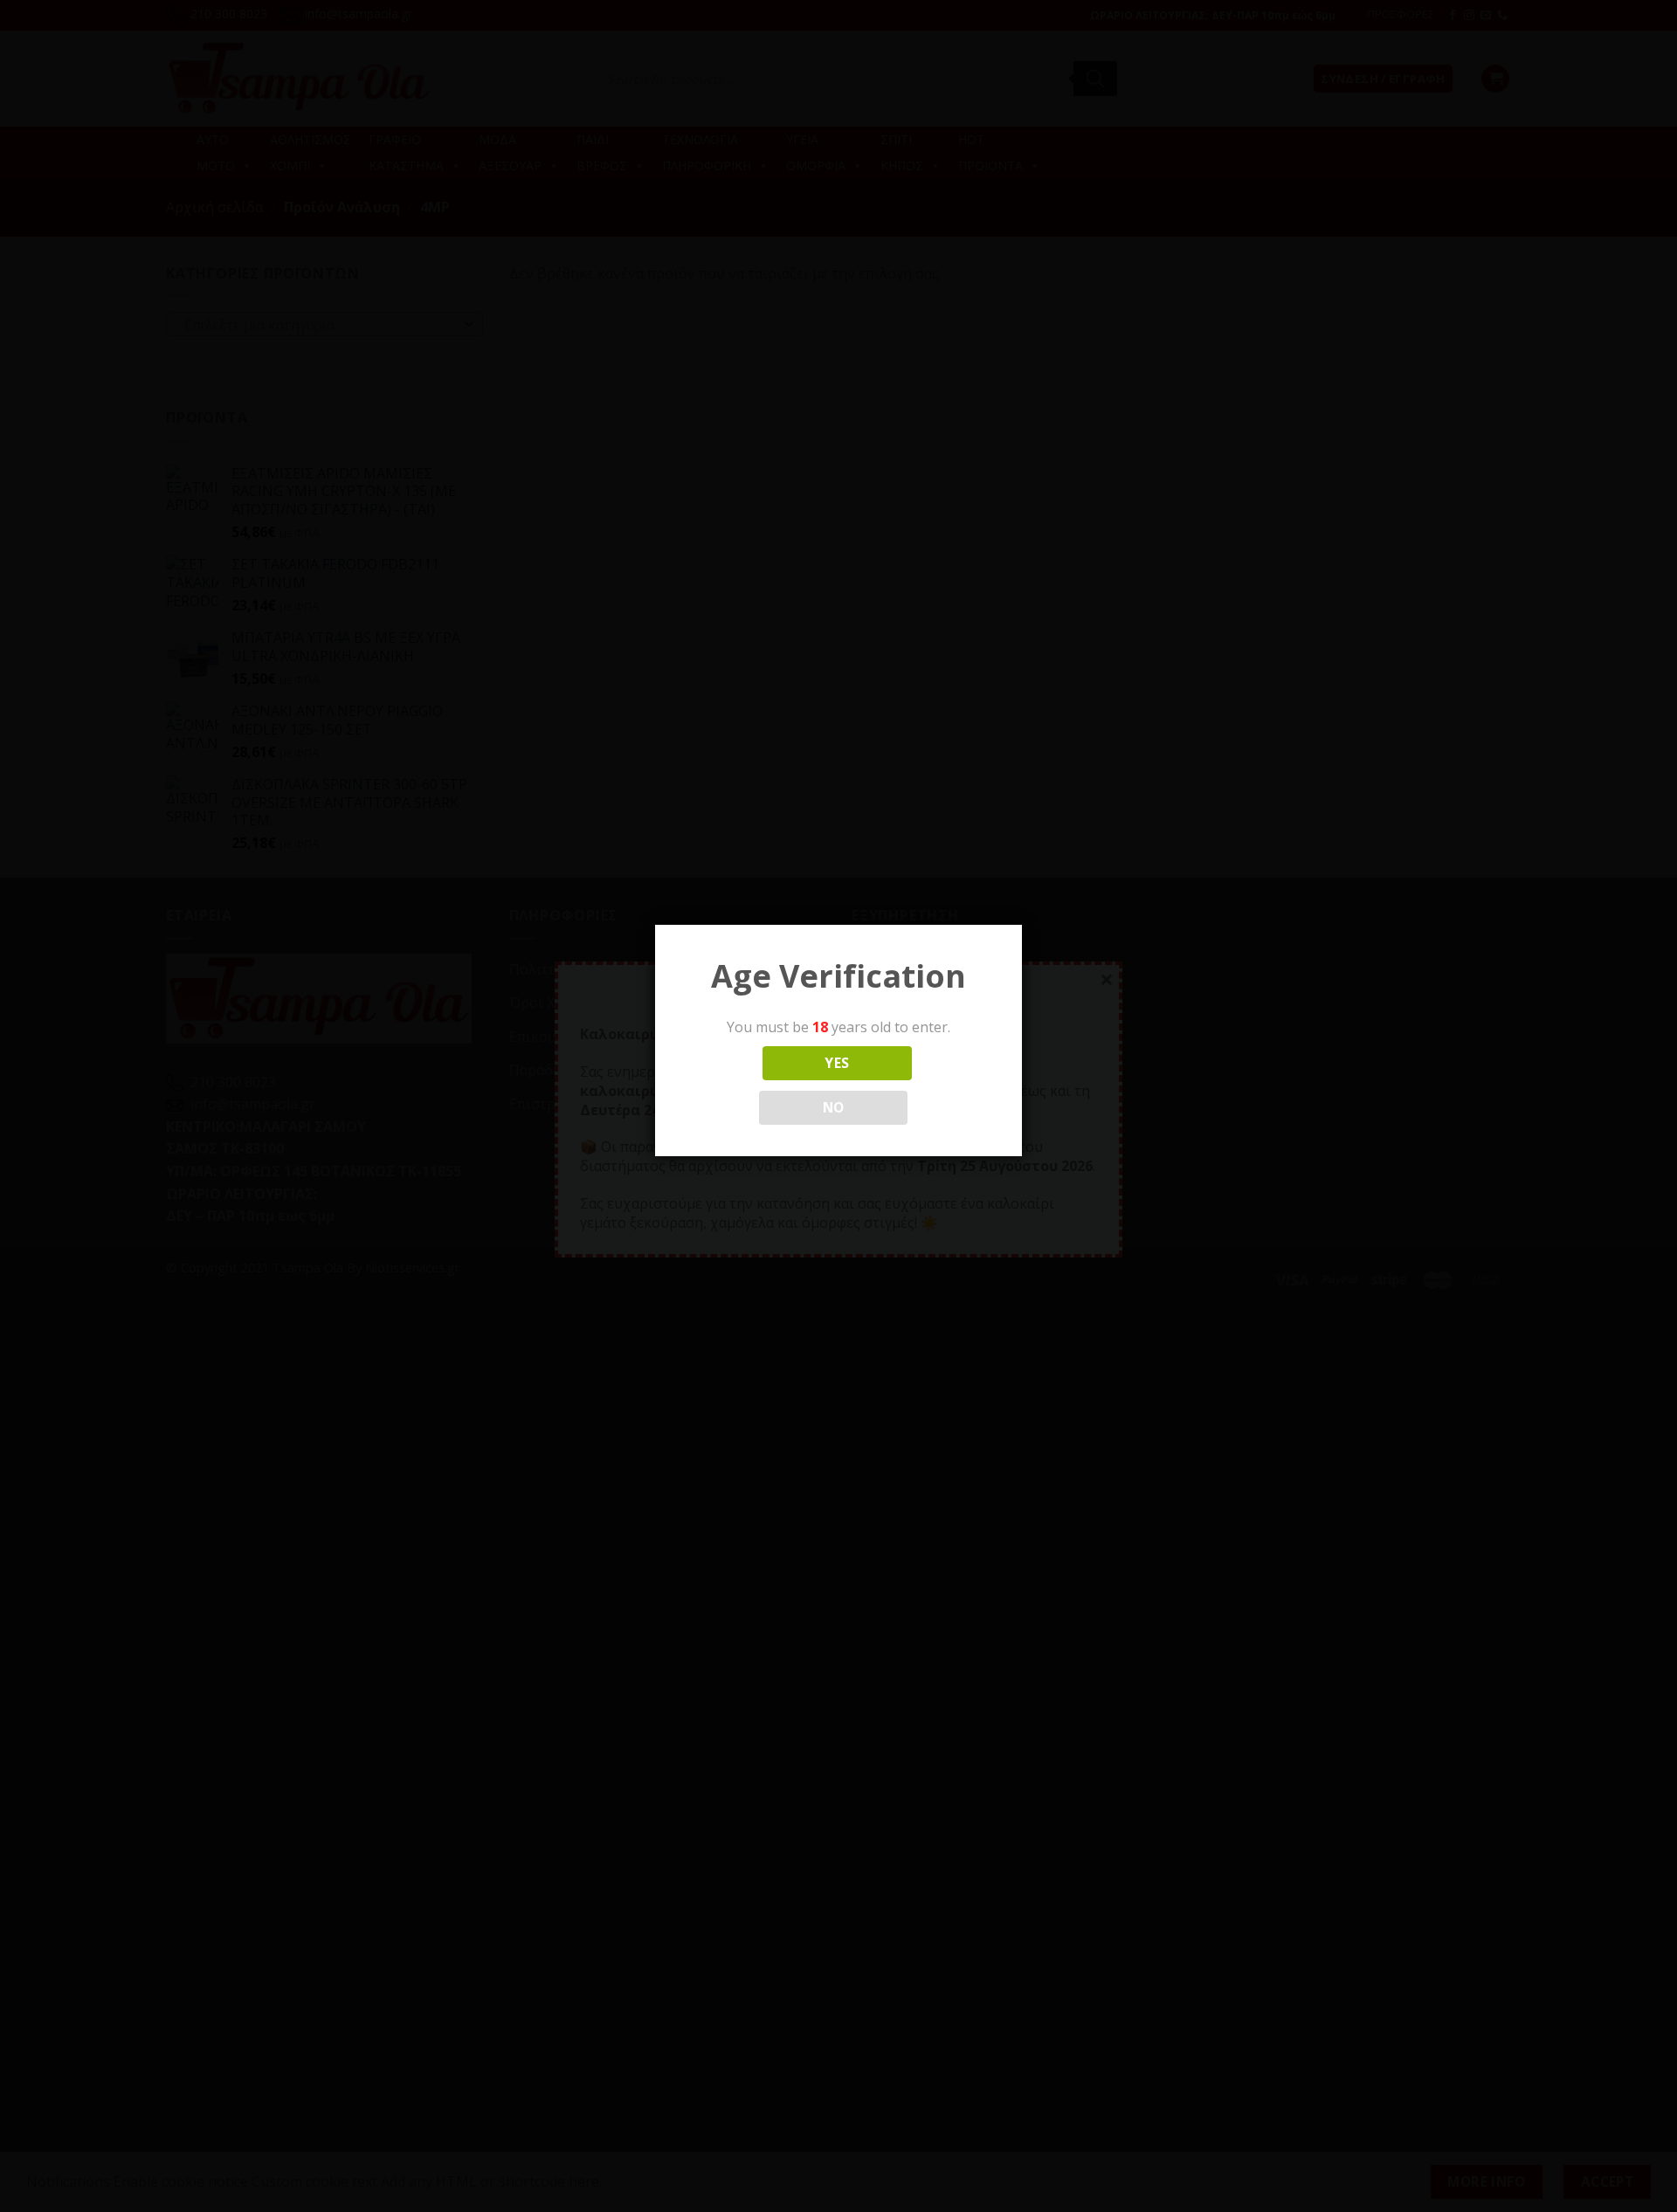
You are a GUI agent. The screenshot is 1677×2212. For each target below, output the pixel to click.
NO (834, 1107)
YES (837, 1063)
